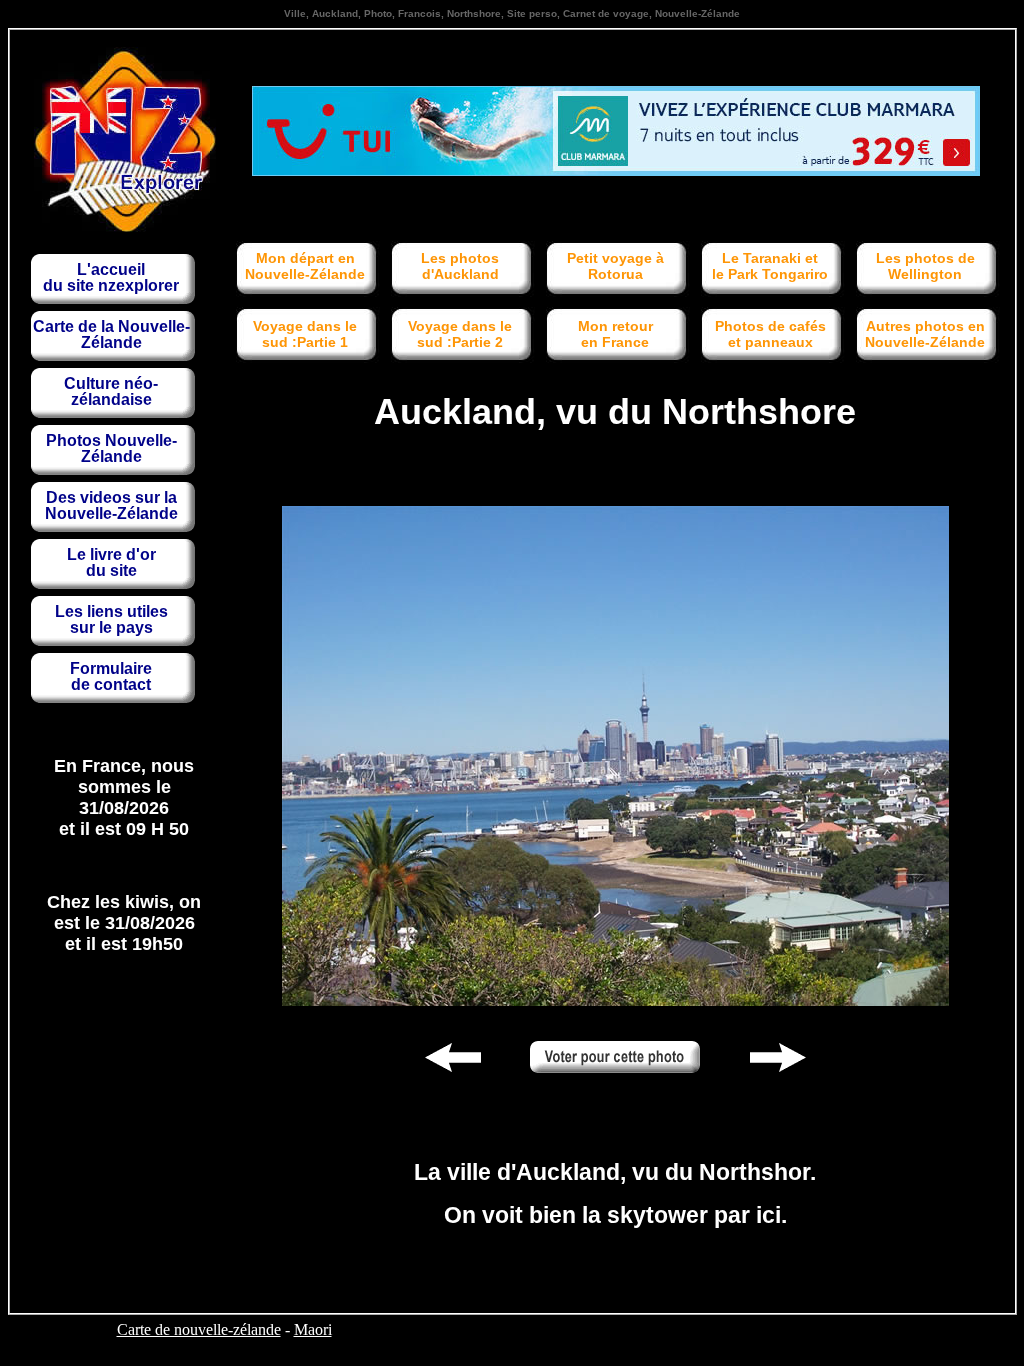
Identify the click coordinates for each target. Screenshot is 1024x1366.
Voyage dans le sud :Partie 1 (305, 334)
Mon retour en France (615, 334)
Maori (313, 1329)
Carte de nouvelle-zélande (199, 1329)
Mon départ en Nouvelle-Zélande (305, 266)
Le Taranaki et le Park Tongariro (770, 266)
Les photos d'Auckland (460, 266)
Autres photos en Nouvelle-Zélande (925, 334)
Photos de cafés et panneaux (770, 334)
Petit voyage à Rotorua (615, 266)
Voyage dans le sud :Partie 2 (460, 334)
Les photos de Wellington (925, 266)
